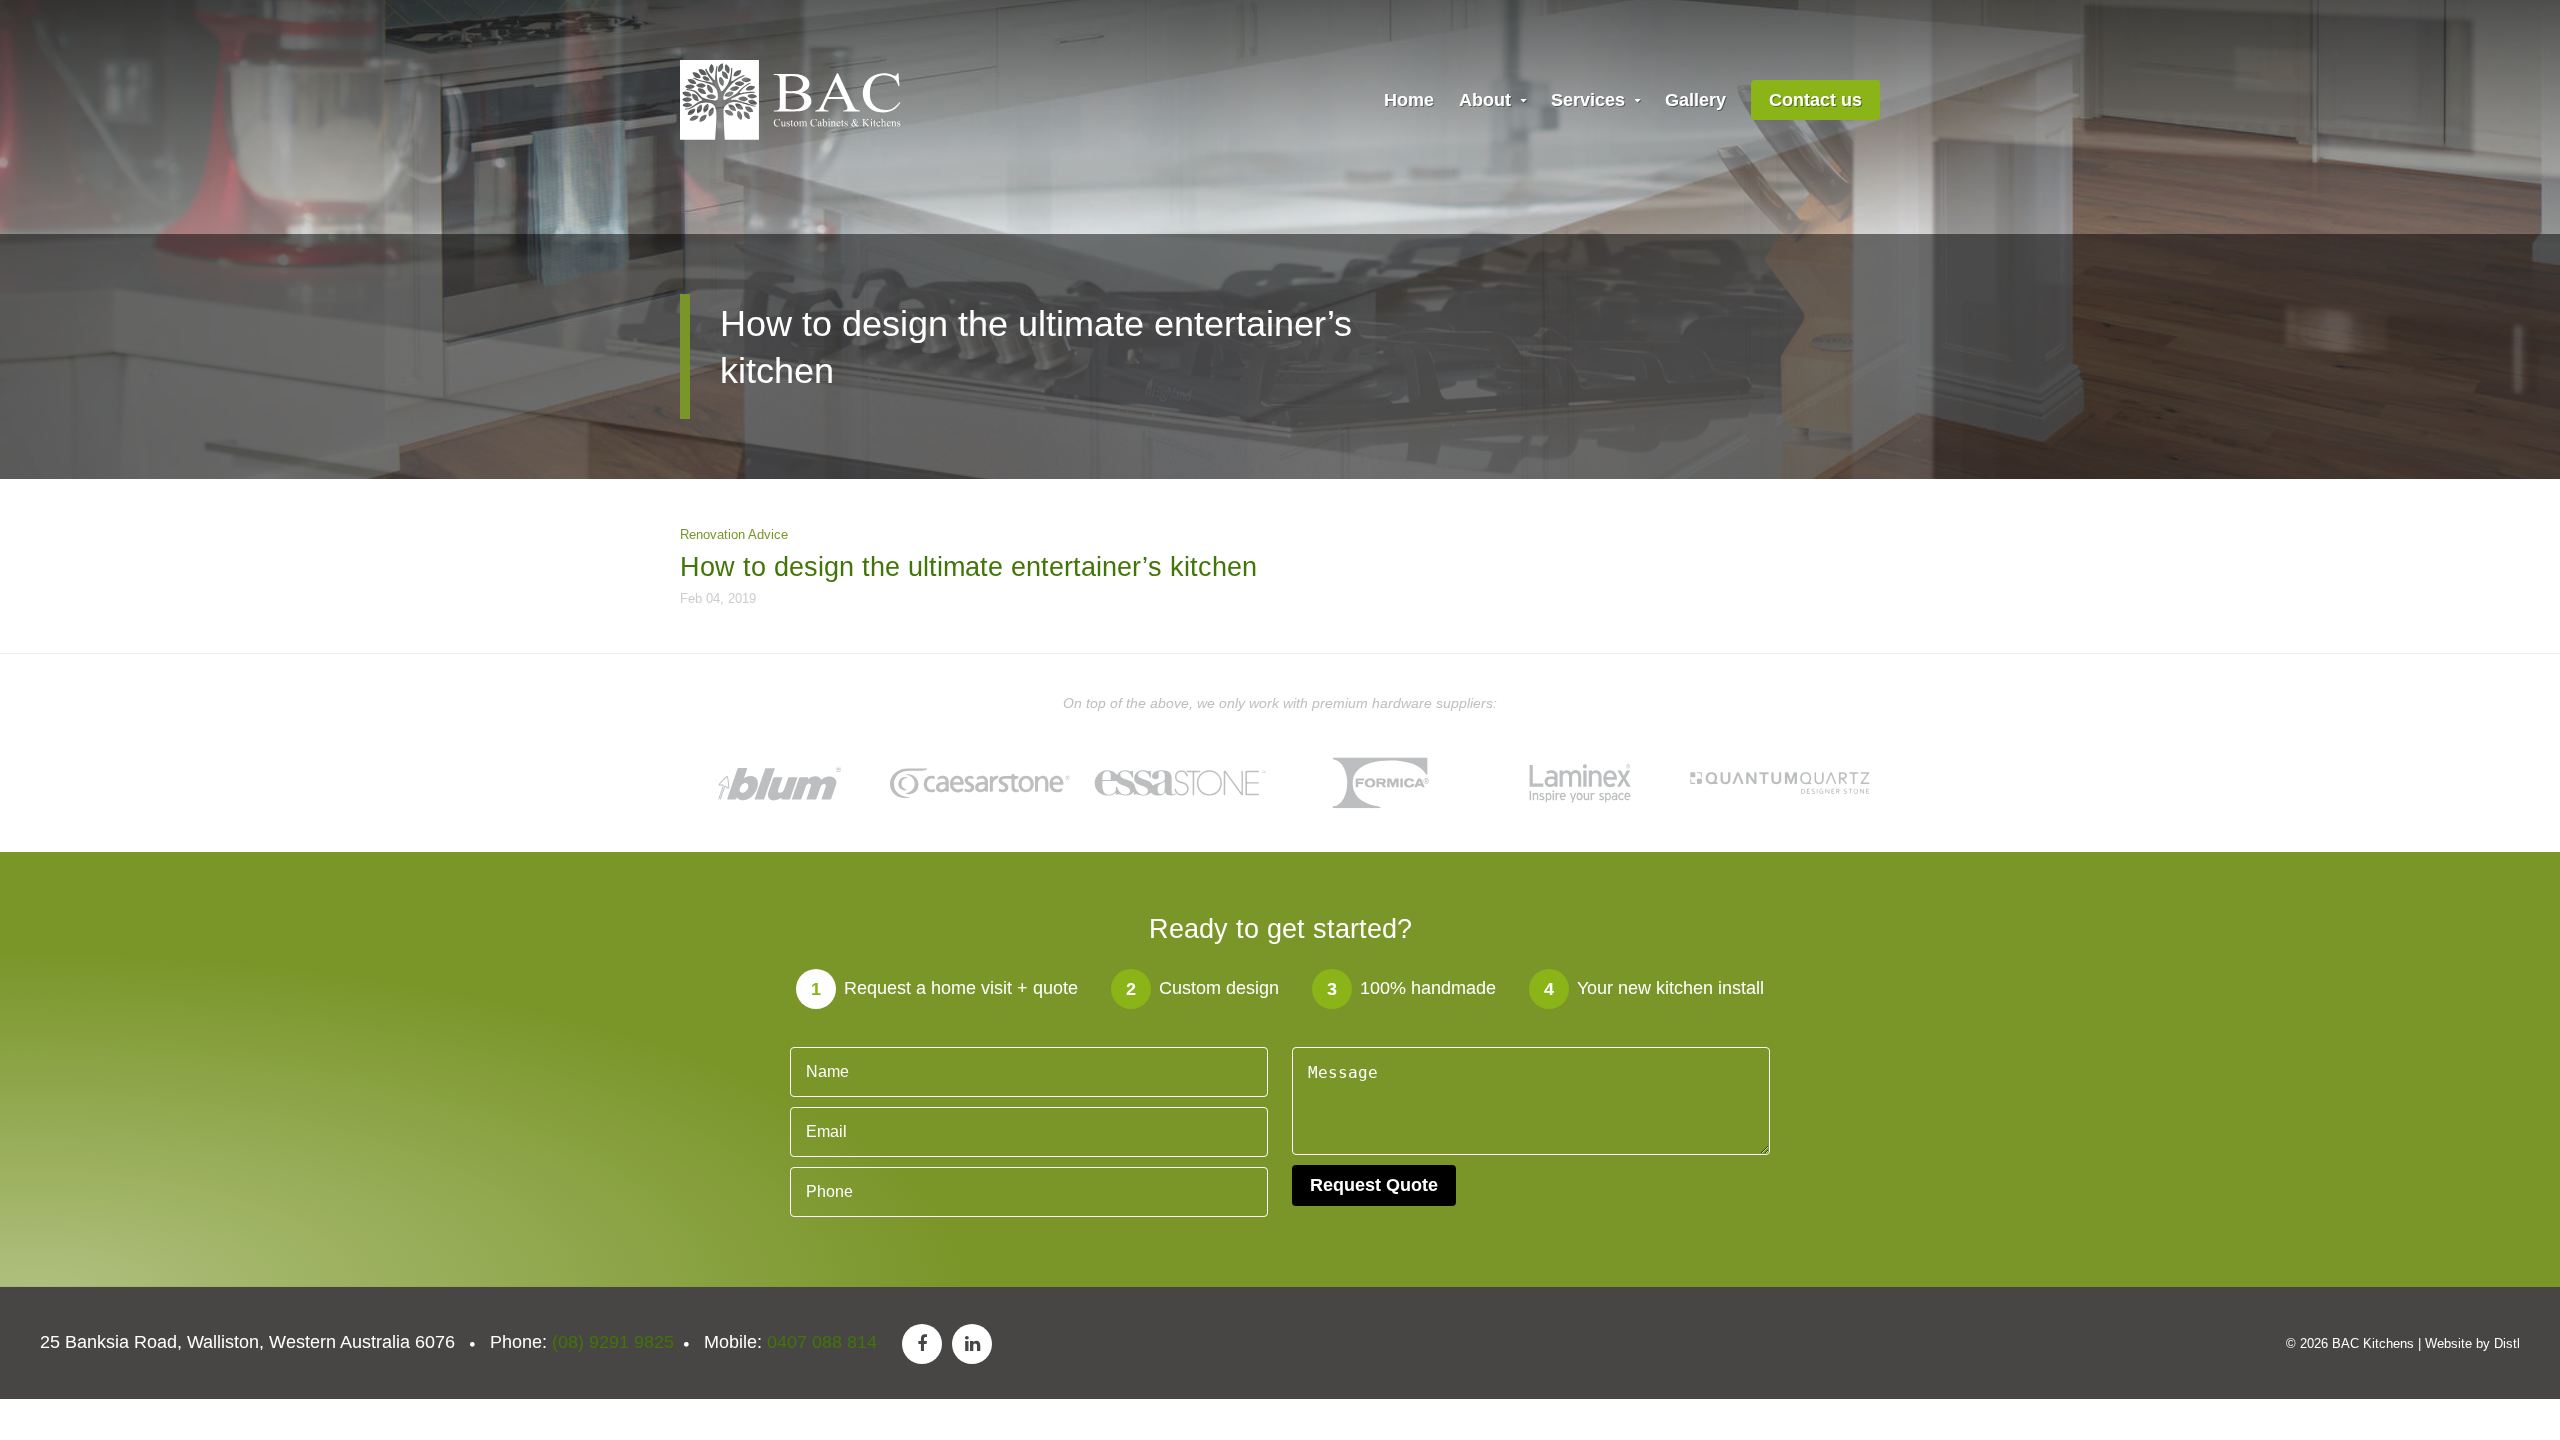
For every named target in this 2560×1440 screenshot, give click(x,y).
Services (1590, 100)
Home (1409, 100)
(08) (613, 1342)
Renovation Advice (734, 534)
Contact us (1815, 100)
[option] (780, 782)
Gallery (1695, 100)
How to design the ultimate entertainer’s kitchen (968, 567)
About (1487, 100)
